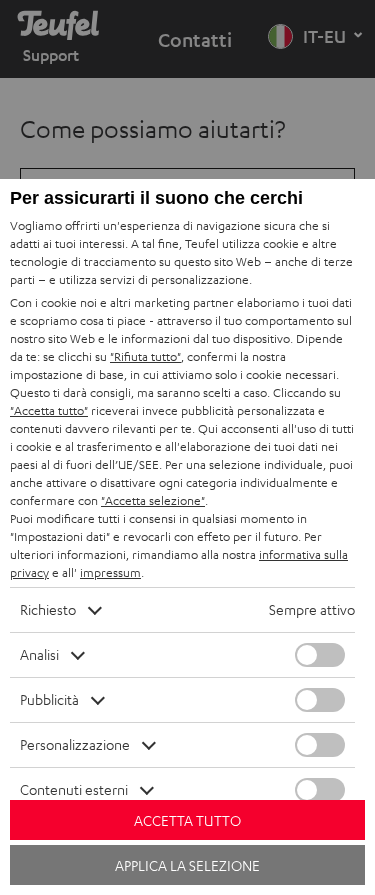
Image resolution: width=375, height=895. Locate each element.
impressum (110, 572)
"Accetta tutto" (49, 410)
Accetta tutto (187, 820)
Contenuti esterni (74, 789)
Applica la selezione (187, 865)
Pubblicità (49, 699)
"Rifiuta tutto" (145, 356)
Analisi (39, 654)
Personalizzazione (75, 744)
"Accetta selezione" (153, 500)
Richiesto (48, 609)
